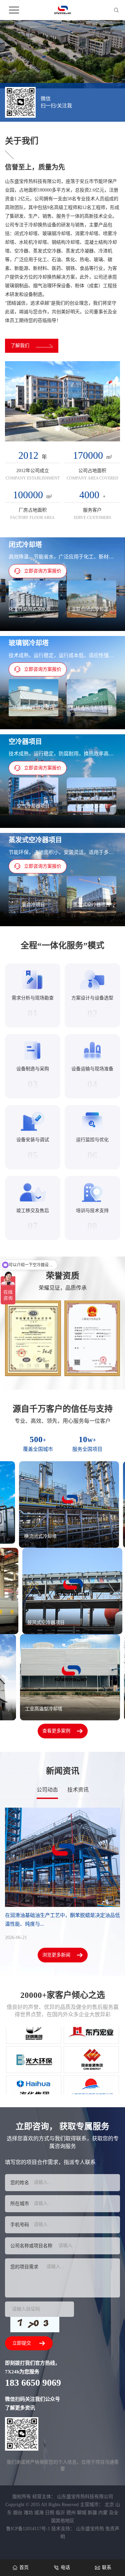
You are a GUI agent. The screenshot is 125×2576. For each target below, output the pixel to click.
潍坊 (28, 2520)
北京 (109, 2512)
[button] (57, 436)
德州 (71, 2520)
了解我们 (20, 353)
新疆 (92, 2520)
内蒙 (103, 2520)
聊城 (82, 2520)
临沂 (60, 2520)
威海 (39, 2520)
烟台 (18, 2520)
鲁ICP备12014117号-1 (28, 2536)
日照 (50, 2520)
